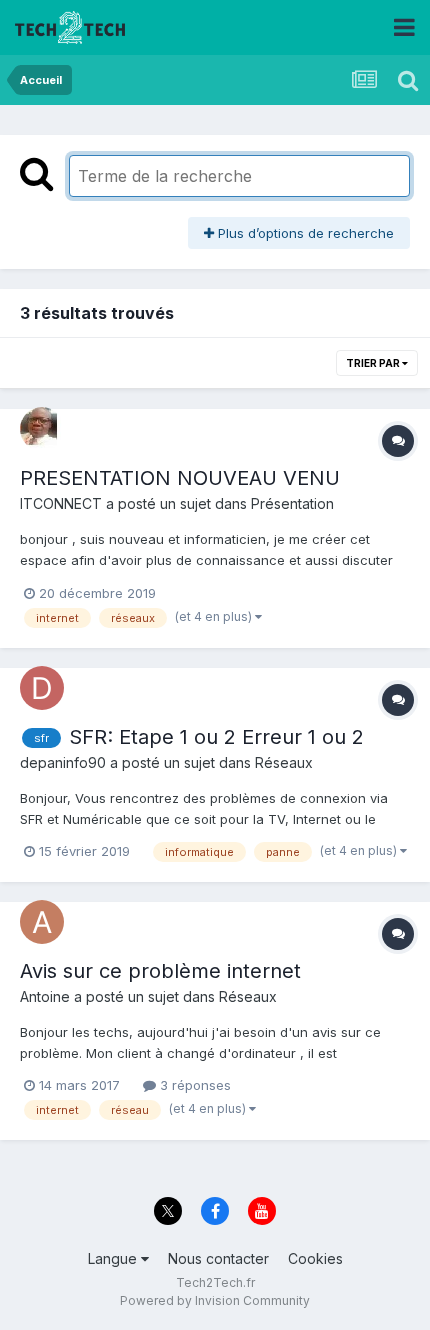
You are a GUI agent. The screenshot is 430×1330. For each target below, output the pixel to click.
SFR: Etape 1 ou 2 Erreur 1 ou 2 (216, 737)
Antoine (45, 996)
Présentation (292, 503)
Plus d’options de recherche (304, 233)
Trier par (374, 363)
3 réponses (193, 1085)
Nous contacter (218, 1258)
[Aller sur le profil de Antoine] (42, 922)
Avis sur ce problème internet (160, 971)
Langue (114, 1258)
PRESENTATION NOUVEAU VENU (180, 478)
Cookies (315, 1258)
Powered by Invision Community (215, 1300)
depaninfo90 (63, 762)
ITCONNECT (61, 503)
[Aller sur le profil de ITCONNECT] (42, 429)
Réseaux (284, 762)
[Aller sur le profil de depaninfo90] (42, 688)
